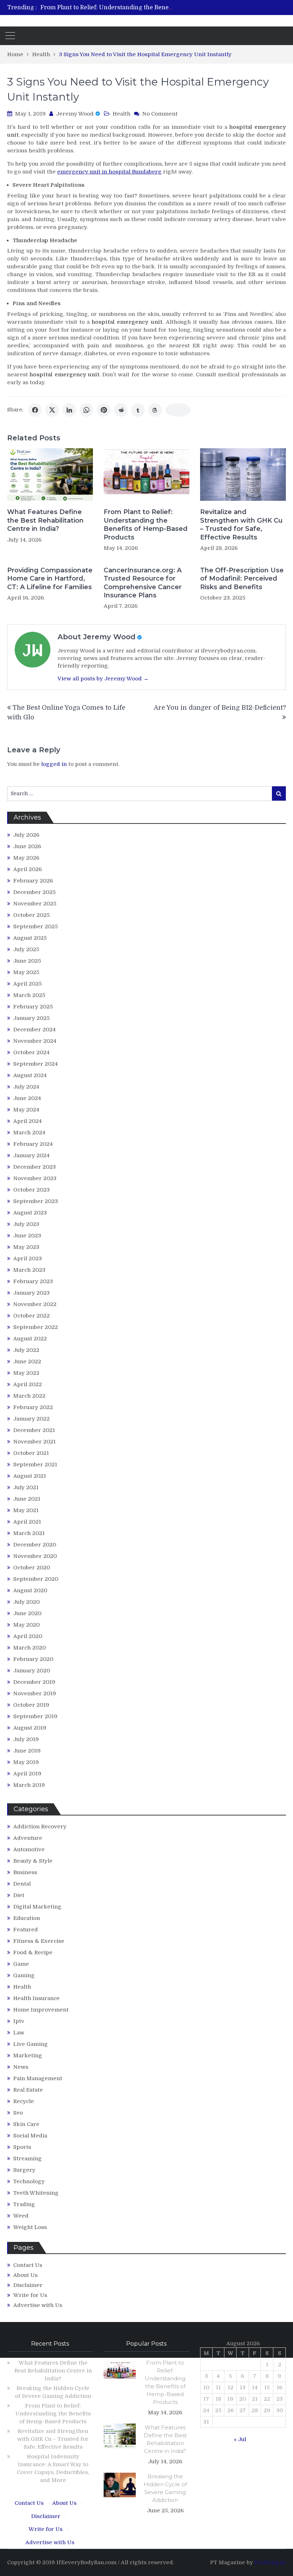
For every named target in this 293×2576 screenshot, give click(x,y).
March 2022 (29, 1396)
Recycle (24, 2101)
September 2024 (36, 1064)
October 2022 (31, 1316)
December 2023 (34, 1167)
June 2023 (27, 1236)
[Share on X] (52, 410)
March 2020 (29, 1648)
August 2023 (30, 1213)
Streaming (28, 2159)
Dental (22, 1884)
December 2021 (34, 1430)
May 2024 (26, 1110)
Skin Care (26, 2124)
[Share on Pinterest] (104, 410)
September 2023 (36, 1201)
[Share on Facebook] (35, 410)
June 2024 (27, 1098)
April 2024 (28, 1121)
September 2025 (36, 927)
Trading (24, 2204)
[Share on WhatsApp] (86, 410)
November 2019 (35, 1693)
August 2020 (30, 1590)
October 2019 (31, 1705)
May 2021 (26, 1510)
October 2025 (31, 915)
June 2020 (27, 1613)
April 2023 (28, 1258)
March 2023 (29, 1270)
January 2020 (32, 1671)
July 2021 (26, 1487)
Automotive (29, 1849)
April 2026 (28, 869)
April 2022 (28, 1384)
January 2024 (31, 1155)
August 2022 (30, 1339)
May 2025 (26, 972)
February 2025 (33, 1007)
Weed (21, 2216)
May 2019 (26, 1762)
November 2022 (35, 1304)
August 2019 (30, 1728)
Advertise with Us (38, 2305)
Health (121, 114)
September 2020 (36, 1579)
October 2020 (32, 1568)
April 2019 (27, 1774)
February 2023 (33, 1281)
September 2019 (35, 1716)
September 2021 (35, 1465)
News (21, 2067)
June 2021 (27, 1499)
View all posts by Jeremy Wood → (103, 679)
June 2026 (27, 846)
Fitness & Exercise (39, 1941)
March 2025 (29, 995)
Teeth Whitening (36, 2193)
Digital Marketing (37, 1907)
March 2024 (29, 1133)
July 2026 (26, 835)
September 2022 (36, 1327)
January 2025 (31, 1018)
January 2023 (31, 1293)
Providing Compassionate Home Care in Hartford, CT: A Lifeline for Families (50, 579)
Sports (22, 2147)
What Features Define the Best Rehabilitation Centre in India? (45, 520)
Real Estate (28, 2090)
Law (19, 2033)
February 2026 (33, 881)
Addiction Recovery (40, 1827)
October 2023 (31, 1190)
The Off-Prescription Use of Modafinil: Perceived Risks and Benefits (242, 579)
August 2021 (30, 1476)
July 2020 (26, 1602)
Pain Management (38, 2078)
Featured (26, 1930)
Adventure (28, 1838)
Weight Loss (30, 2227)
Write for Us (30, 2295)
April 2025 (28, 984)
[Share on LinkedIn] (69, 410)
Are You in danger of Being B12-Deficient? (220, 708)
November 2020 (35, 1556)
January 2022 (31, 1419)
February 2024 (33, 1144)
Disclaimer (28, 2285)
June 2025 (27, 961)
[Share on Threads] (155, 410)
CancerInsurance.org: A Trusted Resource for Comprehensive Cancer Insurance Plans (143, 583)
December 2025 (34, 892)
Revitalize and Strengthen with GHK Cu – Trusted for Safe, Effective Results (241, 524)
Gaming (24, 1975)
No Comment (160, 114)
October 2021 (31, 1453)
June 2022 (27, 1362)
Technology (29, 2181)
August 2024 (30, 1075)
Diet (19, 1895)
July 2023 (26, 1224)
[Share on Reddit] (121, 410)
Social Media (30, 2136)
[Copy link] (178, 410)
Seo (18, 2113)
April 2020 (28, 1636)
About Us (25, 2275)
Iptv (19, 2021)
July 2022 (26, 1350)
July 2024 (26, 1087)
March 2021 (29, 1533)
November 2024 (35, 1041)
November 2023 (35, 1178)
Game (21, 1964)
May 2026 (26, 858)
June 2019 (27, 1751)
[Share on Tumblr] (138, 410)
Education (27, 1918)
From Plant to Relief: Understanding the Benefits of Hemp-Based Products (144, 8)
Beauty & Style (33, 1861)
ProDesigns (270, 2562)
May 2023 (26, 1247)
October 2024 (31, 1052)
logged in (54, 764)
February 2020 (33, 1659)
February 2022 (33, 1407)
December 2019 (34, 1682)
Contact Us (28, 2265)
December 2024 (34, 1030)
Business (25, 1872)
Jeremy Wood (75, 114)
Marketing (28, 2056)
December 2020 (35, 1545)
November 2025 (35, 904)
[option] (107, 8)
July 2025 (26, 949)
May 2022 (26, 1373)
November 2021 (34, 1442)
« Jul (240, 2439)
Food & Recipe (33, 1952)
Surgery (24, 2170)
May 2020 (26, 1625)
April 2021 (27, 1522)
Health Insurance (36, 1998)
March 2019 (29, 1785)
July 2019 (26, 1739)
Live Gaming (31, 2044)
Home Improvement (41, 2010)
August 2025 (30, 938)
